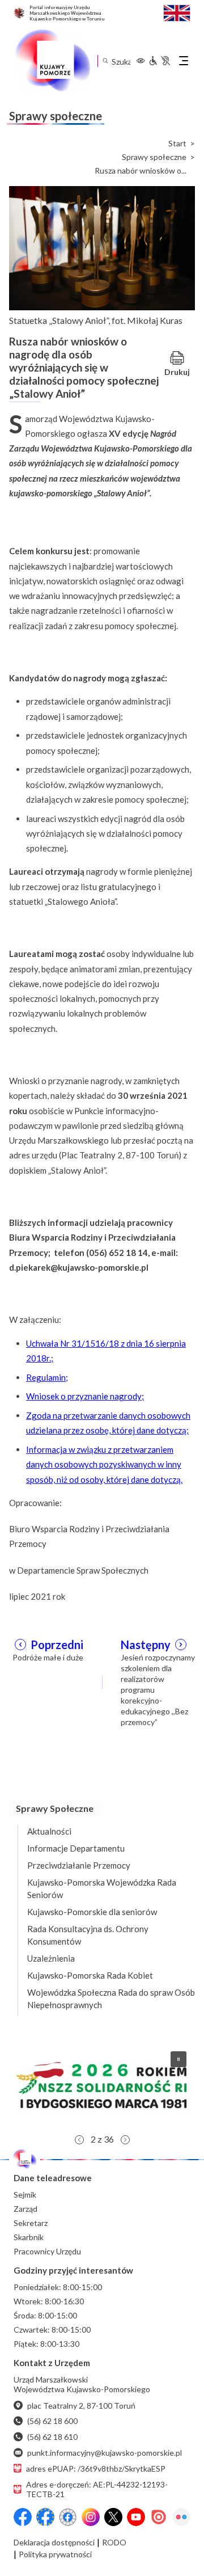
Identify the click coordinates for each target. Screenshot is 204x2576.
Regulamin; (47, 1377)
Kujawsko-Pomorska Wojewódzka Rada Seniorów (102, 1888)
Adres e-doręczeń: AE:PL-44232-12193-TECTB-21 (97, 2489)
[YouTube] (136, 2517)
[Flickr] (181, 2517)
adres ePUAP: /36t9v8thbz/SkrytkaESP (96, 2469)
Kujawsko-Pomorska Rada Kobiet (90, 1975)
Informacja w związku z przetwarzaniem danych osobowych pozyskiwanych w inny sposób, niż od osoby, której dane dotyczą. (104, 1464)
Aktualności (49, 1831)
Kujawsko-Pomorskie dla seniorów (92, 1912)
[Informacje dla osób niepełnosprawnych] (159, 61)
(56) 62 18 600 (52, 2421)
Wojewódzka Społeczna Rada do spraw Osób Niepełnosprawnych (111, 1999)
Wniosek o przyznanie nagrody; (85, 1396)
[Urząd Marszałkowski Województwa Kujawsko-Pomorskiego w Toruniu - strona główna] (52, 61)
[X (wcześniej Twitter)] (113, 2517)
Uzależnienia (51, 1958)
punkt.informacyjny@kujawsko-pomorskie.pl (105, 2453)
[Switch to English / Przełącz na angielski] (177, 12)
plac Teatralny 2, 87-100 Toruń (81, 2406)
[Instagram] (91, 2517)
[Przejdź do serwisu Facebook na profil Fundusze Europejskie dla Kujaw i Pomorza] (45, 2517)
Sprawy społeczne (154, 157)
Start (177, 144)
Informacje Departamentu (76, 1848)
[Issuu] (159, 2517)
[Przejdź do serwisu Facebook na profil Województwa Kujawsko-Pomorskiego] (23, 2517)
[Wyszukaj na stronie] (105, 61)
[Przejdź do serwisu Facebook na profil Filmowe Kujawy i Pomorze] (68, 2517)
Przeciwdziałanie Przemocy (79, 1865)
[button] (102, 2085)
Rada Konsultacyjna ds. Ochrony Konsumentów (88, 1935)
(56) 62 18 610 (52, 2437)
